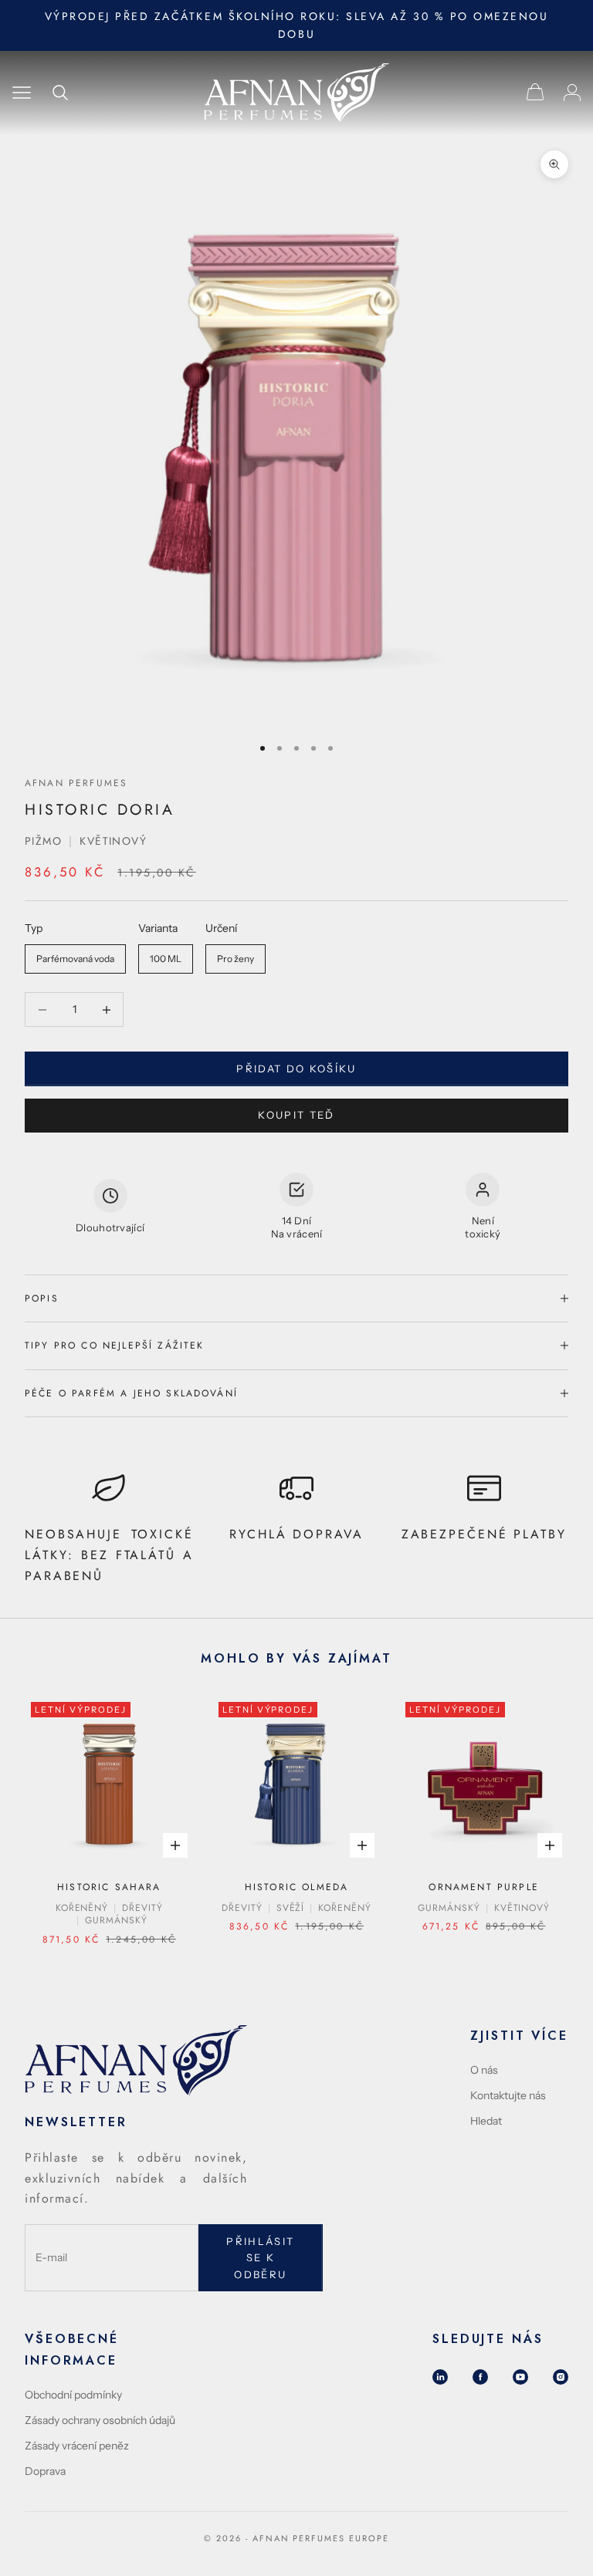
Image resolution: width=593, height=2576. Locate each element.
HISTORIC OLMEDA (296, 1887)
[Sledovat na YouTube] (520, 2377)
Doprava (45, 2471)
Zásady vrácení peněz (77, 2446)
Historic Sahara (109, 1887)
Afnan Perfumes (76, 783)
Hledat (486, 2121)
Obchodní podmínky (73, 2395)
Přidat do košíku (296, 1069)
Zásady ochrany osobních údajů (100, 2420)
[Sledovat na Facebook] (480, 2377)
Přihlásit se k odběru (260, 2258)
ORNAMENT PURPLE (483, 1887)
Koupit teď (296, 1115)
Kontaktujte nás (508, 2095)
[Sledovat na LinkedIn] (440, 2377)
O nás (484, 2070)
